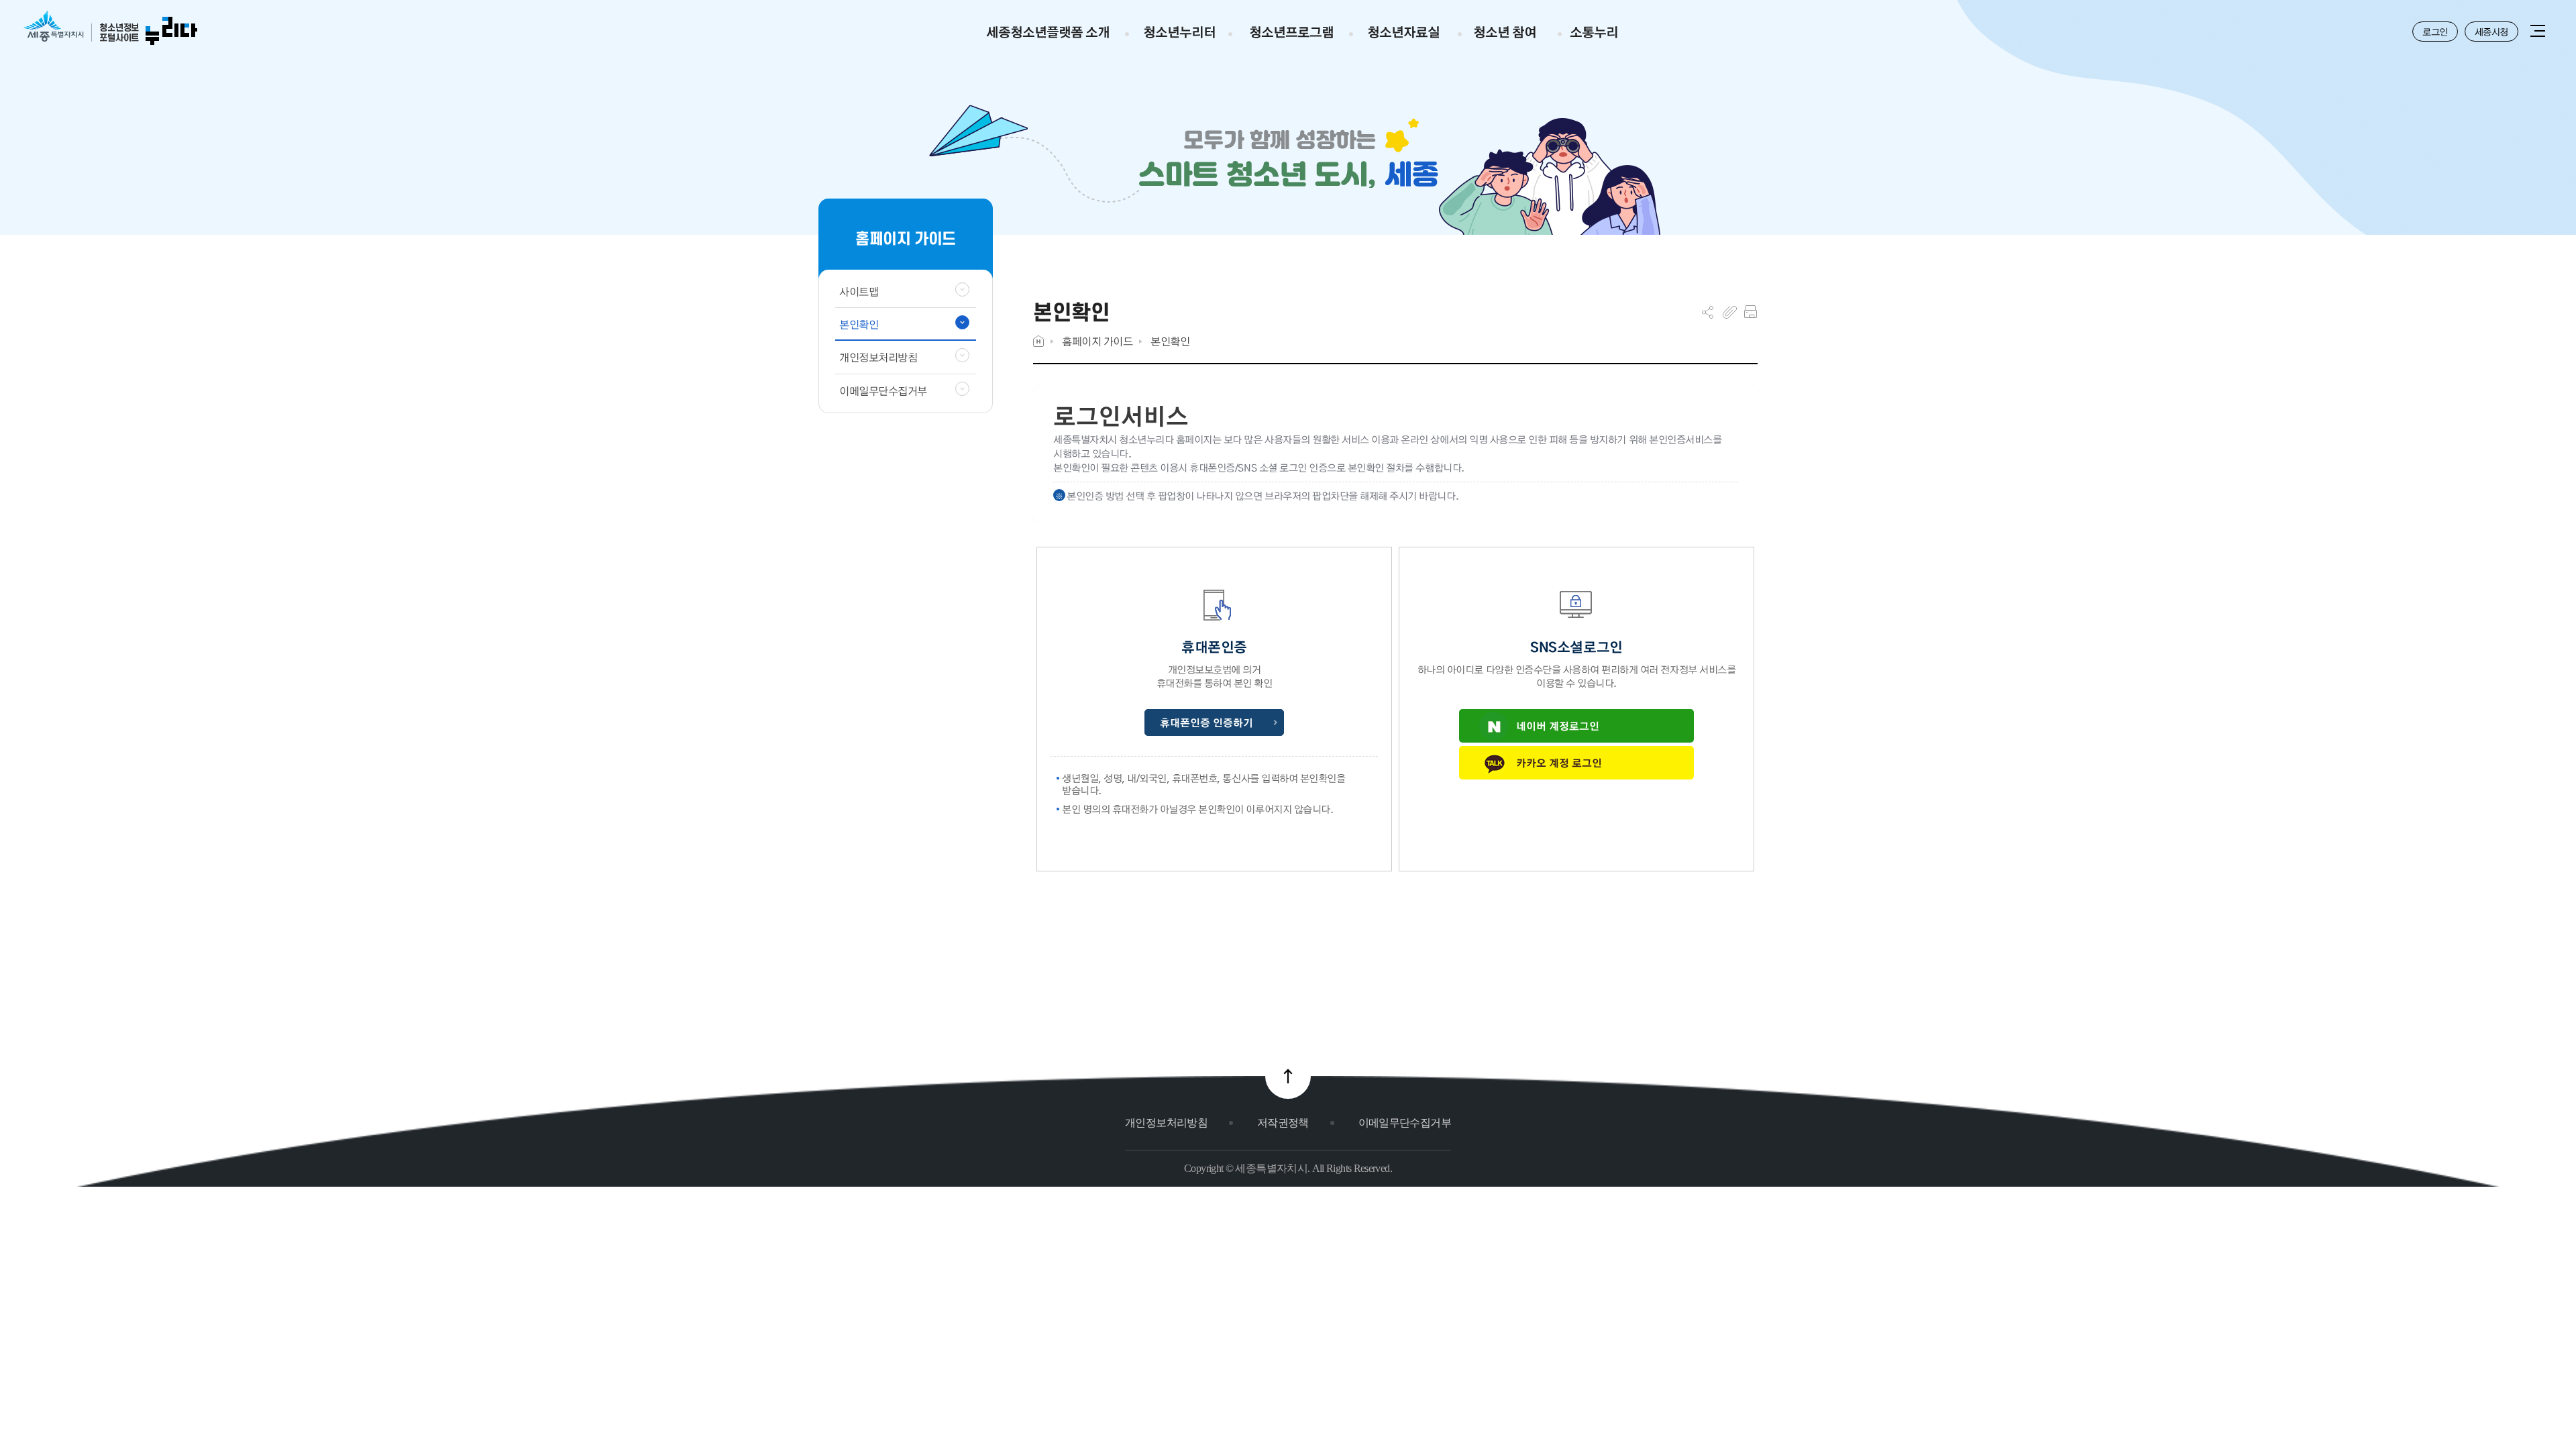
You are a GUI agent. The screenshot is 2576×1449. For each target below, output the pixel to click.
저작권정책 (1283, 1123)
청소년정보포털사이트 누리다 (110, 29)
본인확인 (1170, 341)
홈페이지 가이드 (1097, 341)
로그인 (2435, 32)
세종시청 (2491, 32)
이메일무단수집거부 (1405, 1123)
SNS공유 (1708, 312)
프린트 (1751, 312)
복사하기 (1730, 312)
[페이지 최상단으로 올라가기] (1288, 1076)
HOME (1038, 341)
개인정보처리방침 (1166, 1123)
